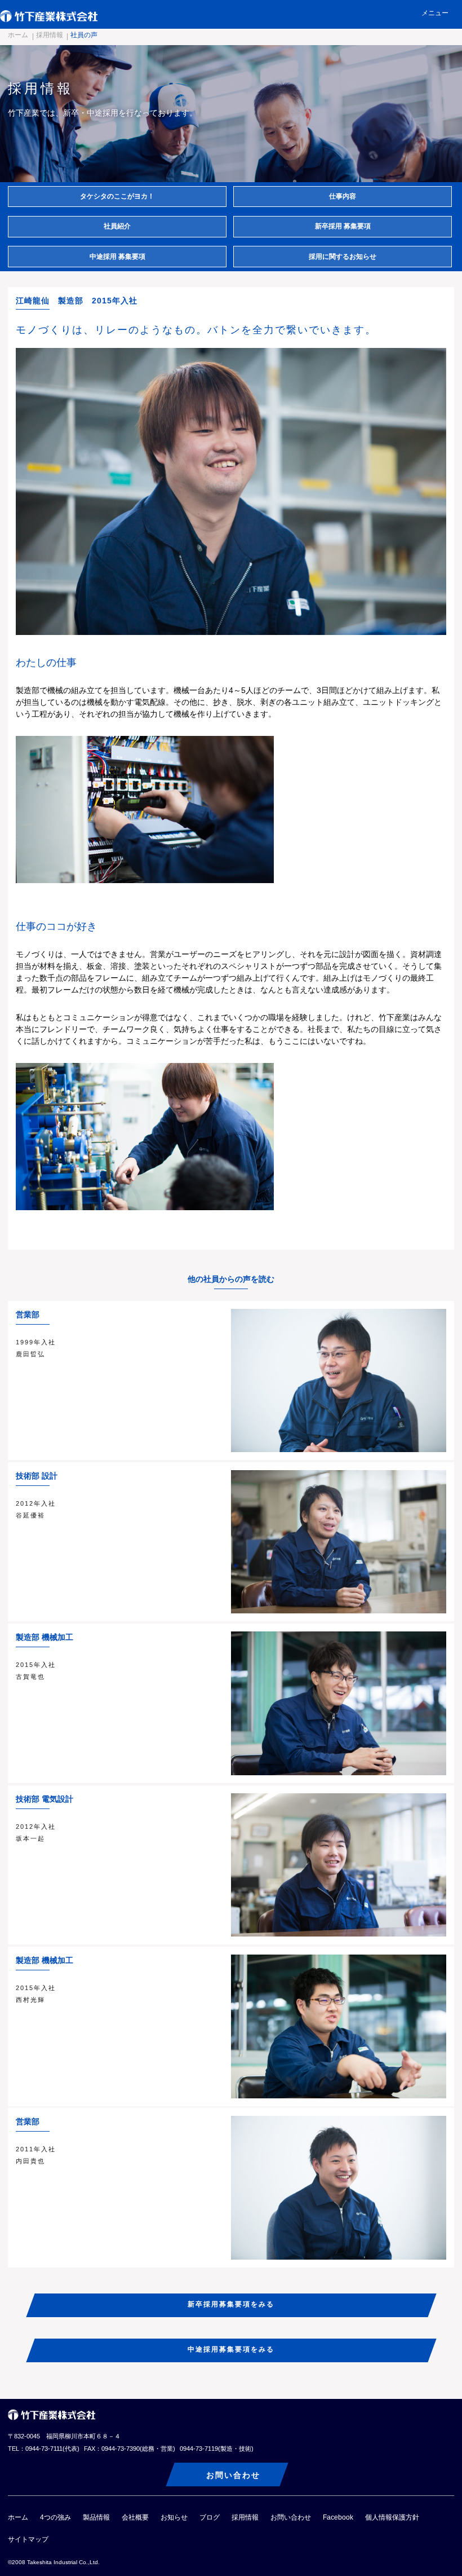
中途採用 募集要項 (117, 257)
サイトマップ (28, 2539)
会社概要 (135, 2517)
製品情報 (96, 2517)
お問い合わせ (233, 2475)
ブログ (210, 2517)
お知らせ (174, 2517)
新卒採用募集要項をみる (231, 2304)
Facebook (338, 2517)
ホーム (18, 35)
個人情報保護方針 (392, 2517)
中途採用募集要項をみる (231, 2349)
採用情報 (50, 35)
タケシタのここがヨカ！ (117, 196)
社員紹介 (117, 226)
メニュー (435, 13)
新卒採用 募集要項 (343, 226)
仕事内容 (343, 196)
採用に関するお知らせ (343, 257)
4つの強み (55, 2517)
